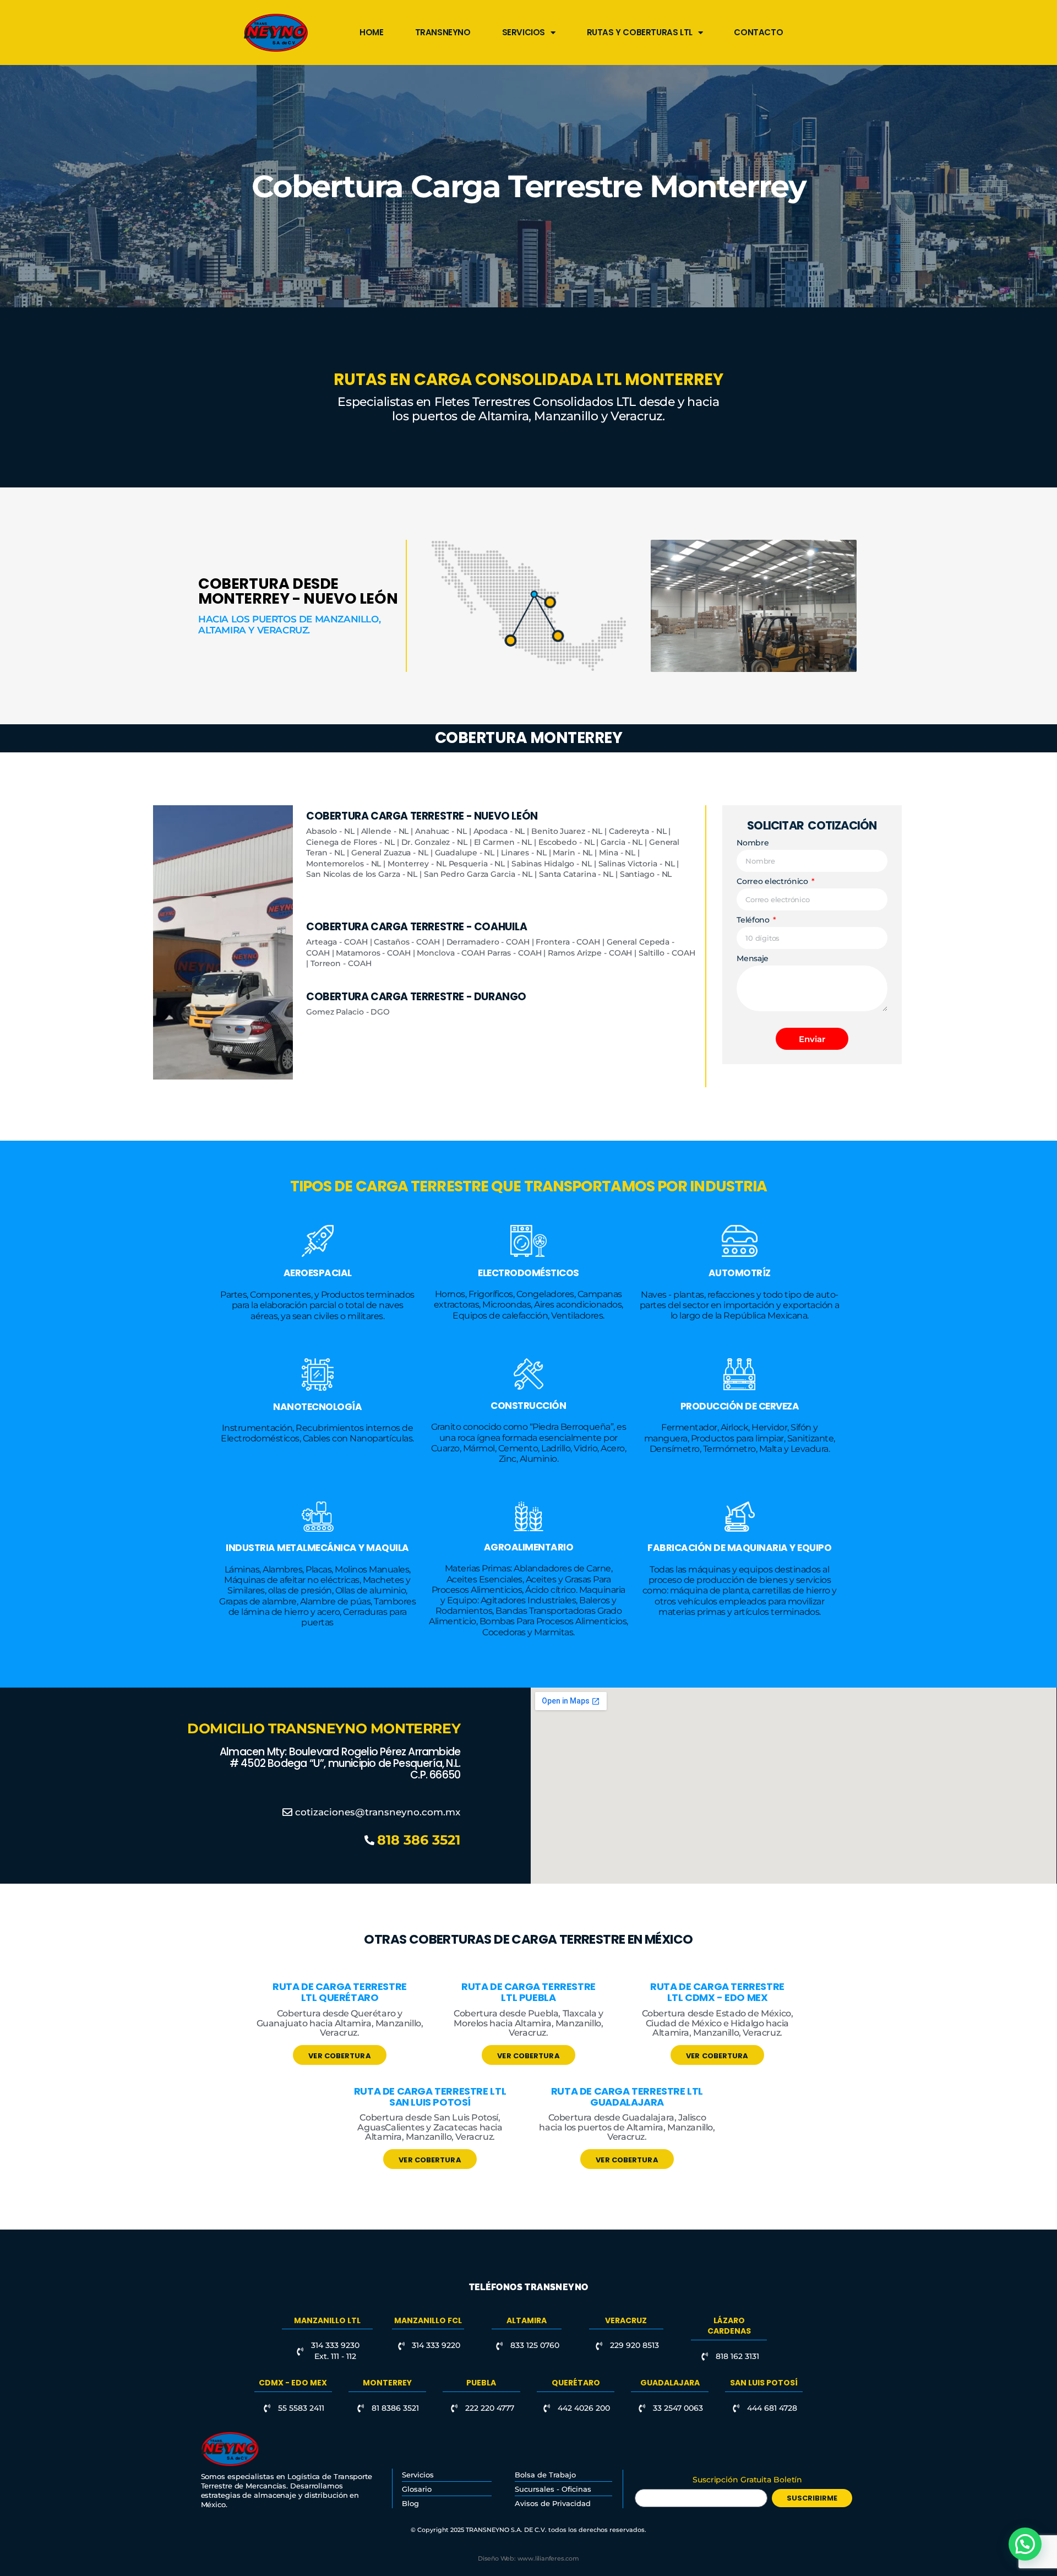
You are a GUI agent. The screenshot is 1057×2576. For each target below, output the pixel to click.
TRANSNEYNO (443, 32)
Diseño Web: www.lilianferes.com (528, 2558)
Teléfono (754, 920)
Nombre (753, 843)
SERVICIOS (524, 32)
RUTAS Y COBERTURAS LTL (640, 32)
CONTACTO (758, 32)
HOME (371, 32)
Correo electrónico (773, 882)
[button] (1025, 2544)
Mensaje (753, 959)
